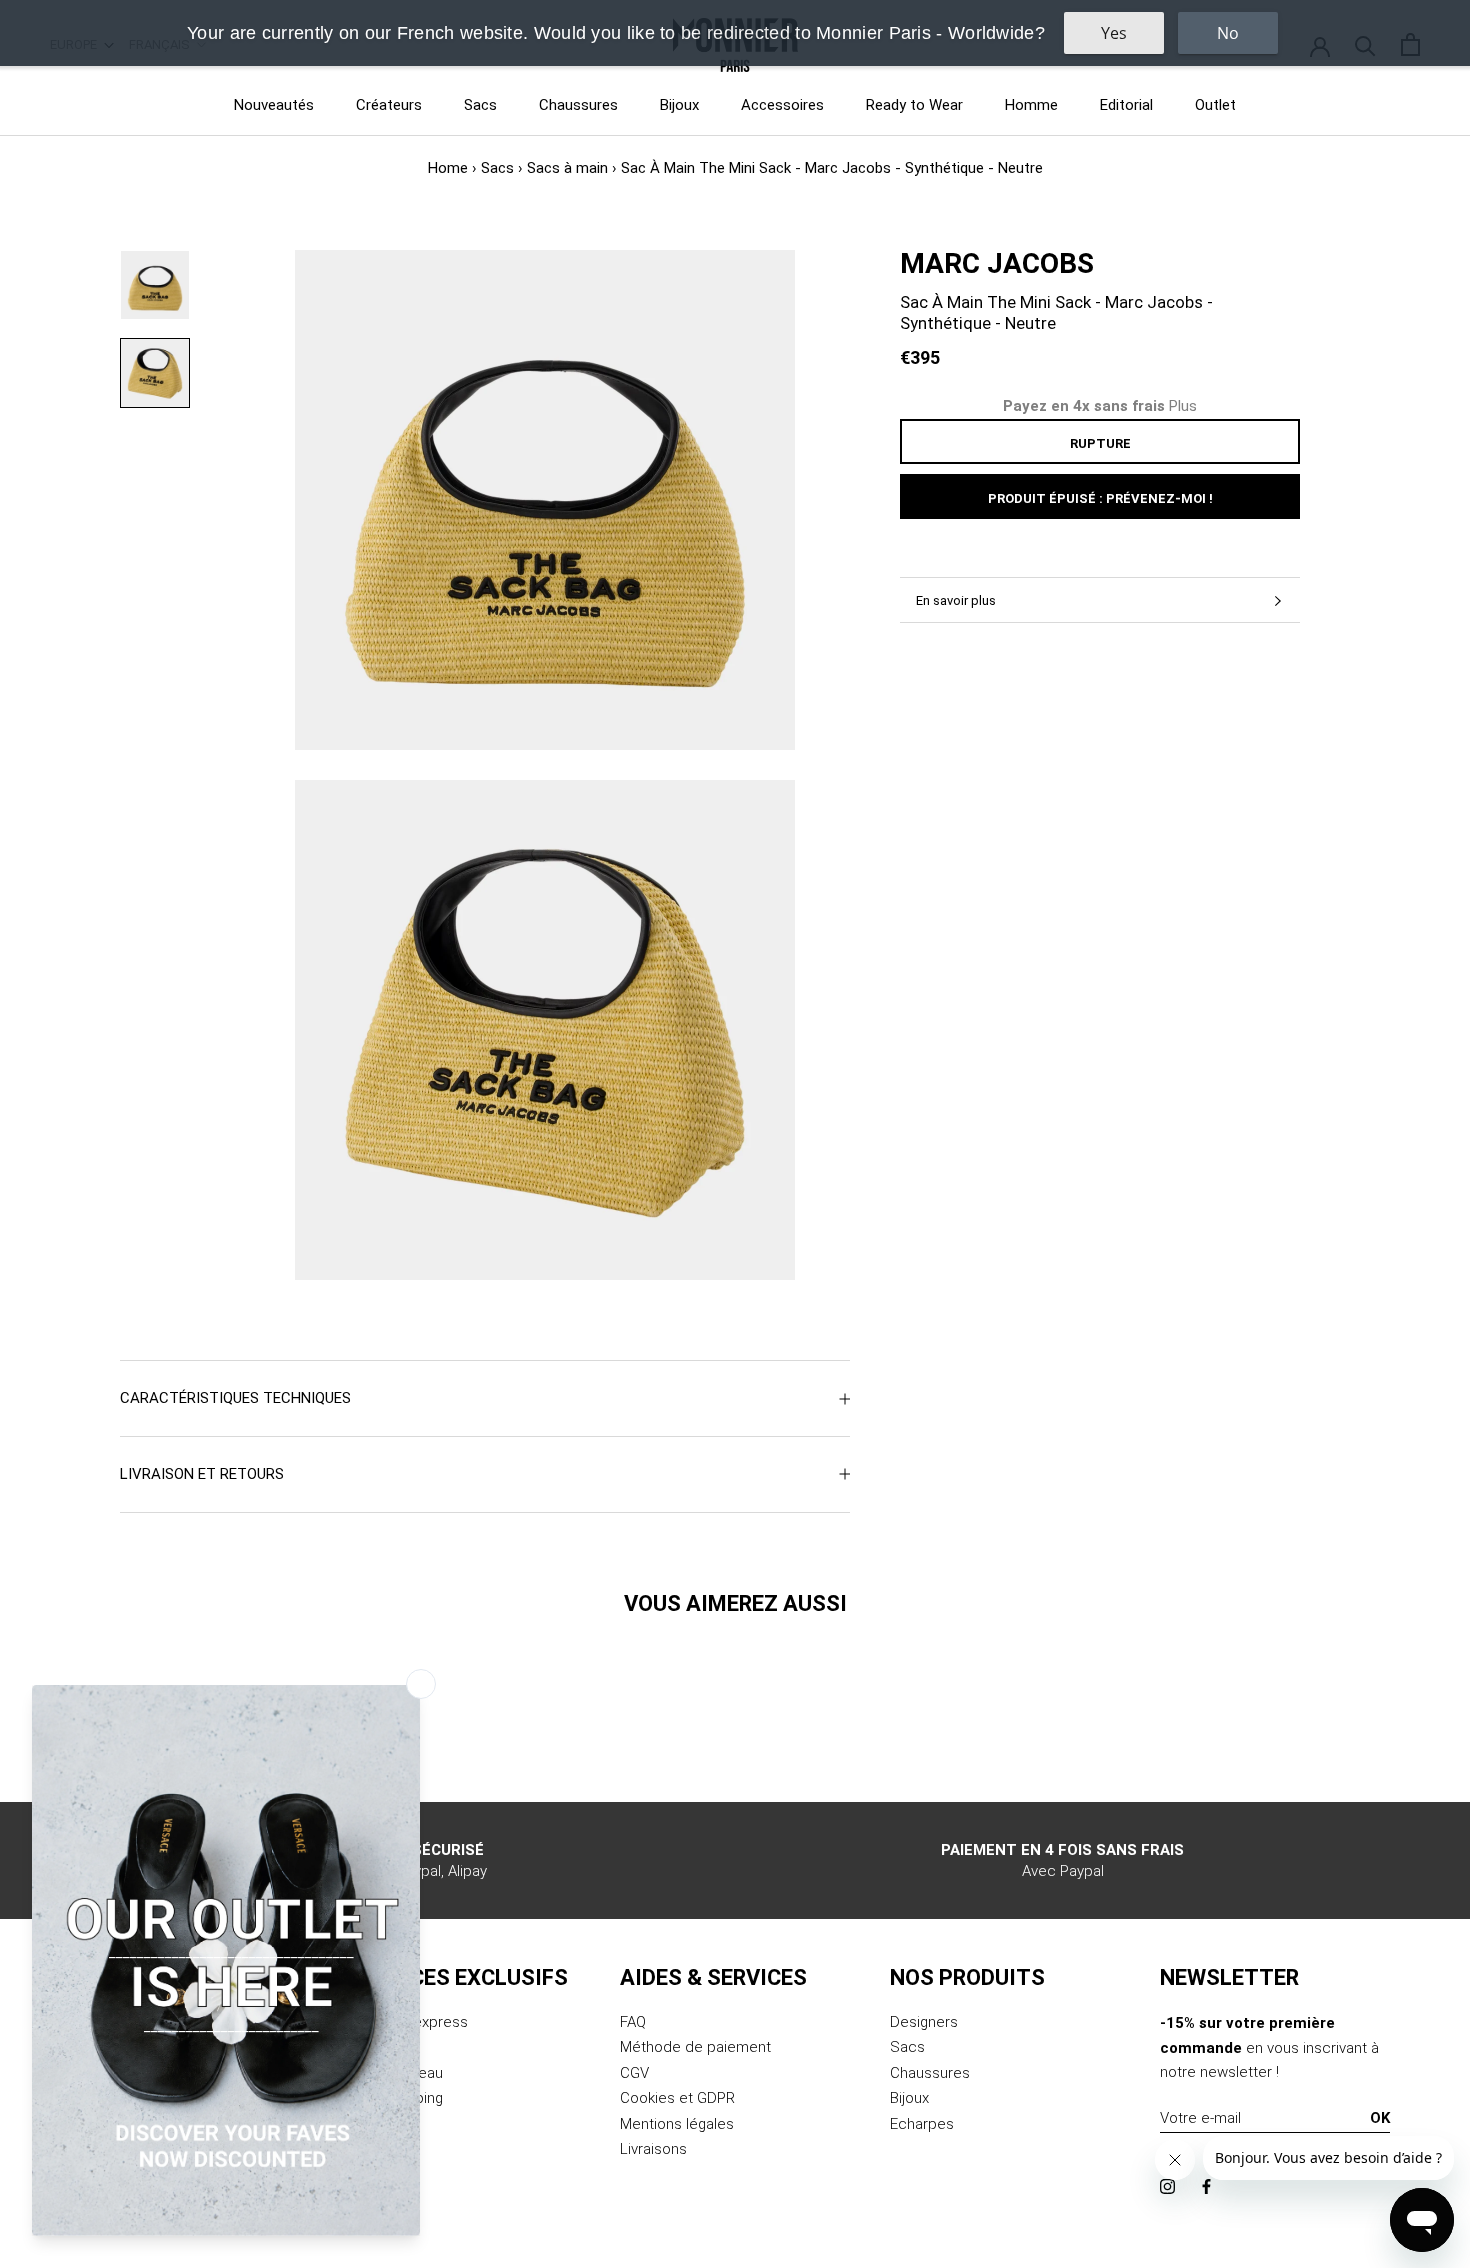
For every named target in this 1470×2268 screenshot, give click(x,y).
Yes (1114, 33)
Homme (1031, 105)
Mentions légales (677, 2124)
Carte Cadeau (396, 2073)
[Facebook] (1206, 2185)
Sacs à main (567, 168)
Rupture (1100, 443)
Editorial (1126, 105)
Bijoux (679, 105)
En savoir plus (956, 600)
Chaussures (578, 105)
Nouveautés (274, 105)
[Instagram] (1167, 2185)
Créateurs (389, 105)
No (1228, 33)
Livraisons (653, 2149)
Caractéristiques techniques (235, 1398)
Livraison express (409, 2022)
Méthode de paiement (695, 2047)
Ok (1380, 2118)
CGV (634, 2073)
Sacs (480, 105)
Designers (924, 2022)
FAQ (633, 2022)
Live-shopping (396, 2098)
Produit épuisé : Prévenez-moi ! (1100, 498)
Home (448, 168)
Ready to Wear (914, 105)
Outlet (1215, 105)
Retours (376, 2047)
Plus (1183, 406)
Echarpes (922, 2124)
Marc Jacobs (997, 263)
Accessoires (782, 105)
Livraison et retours (202, 1474)
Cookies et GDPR (677, 2098)
